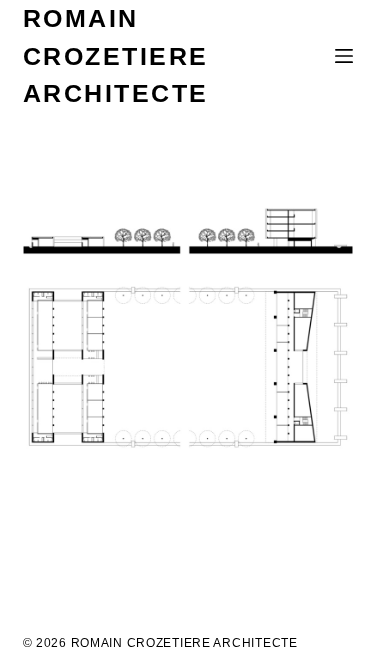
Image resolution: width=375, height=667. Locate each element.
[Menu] (344, 56)
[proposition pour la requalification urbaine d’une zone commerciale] (188, 328)
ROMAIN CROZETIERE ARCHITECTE (116, 55)
